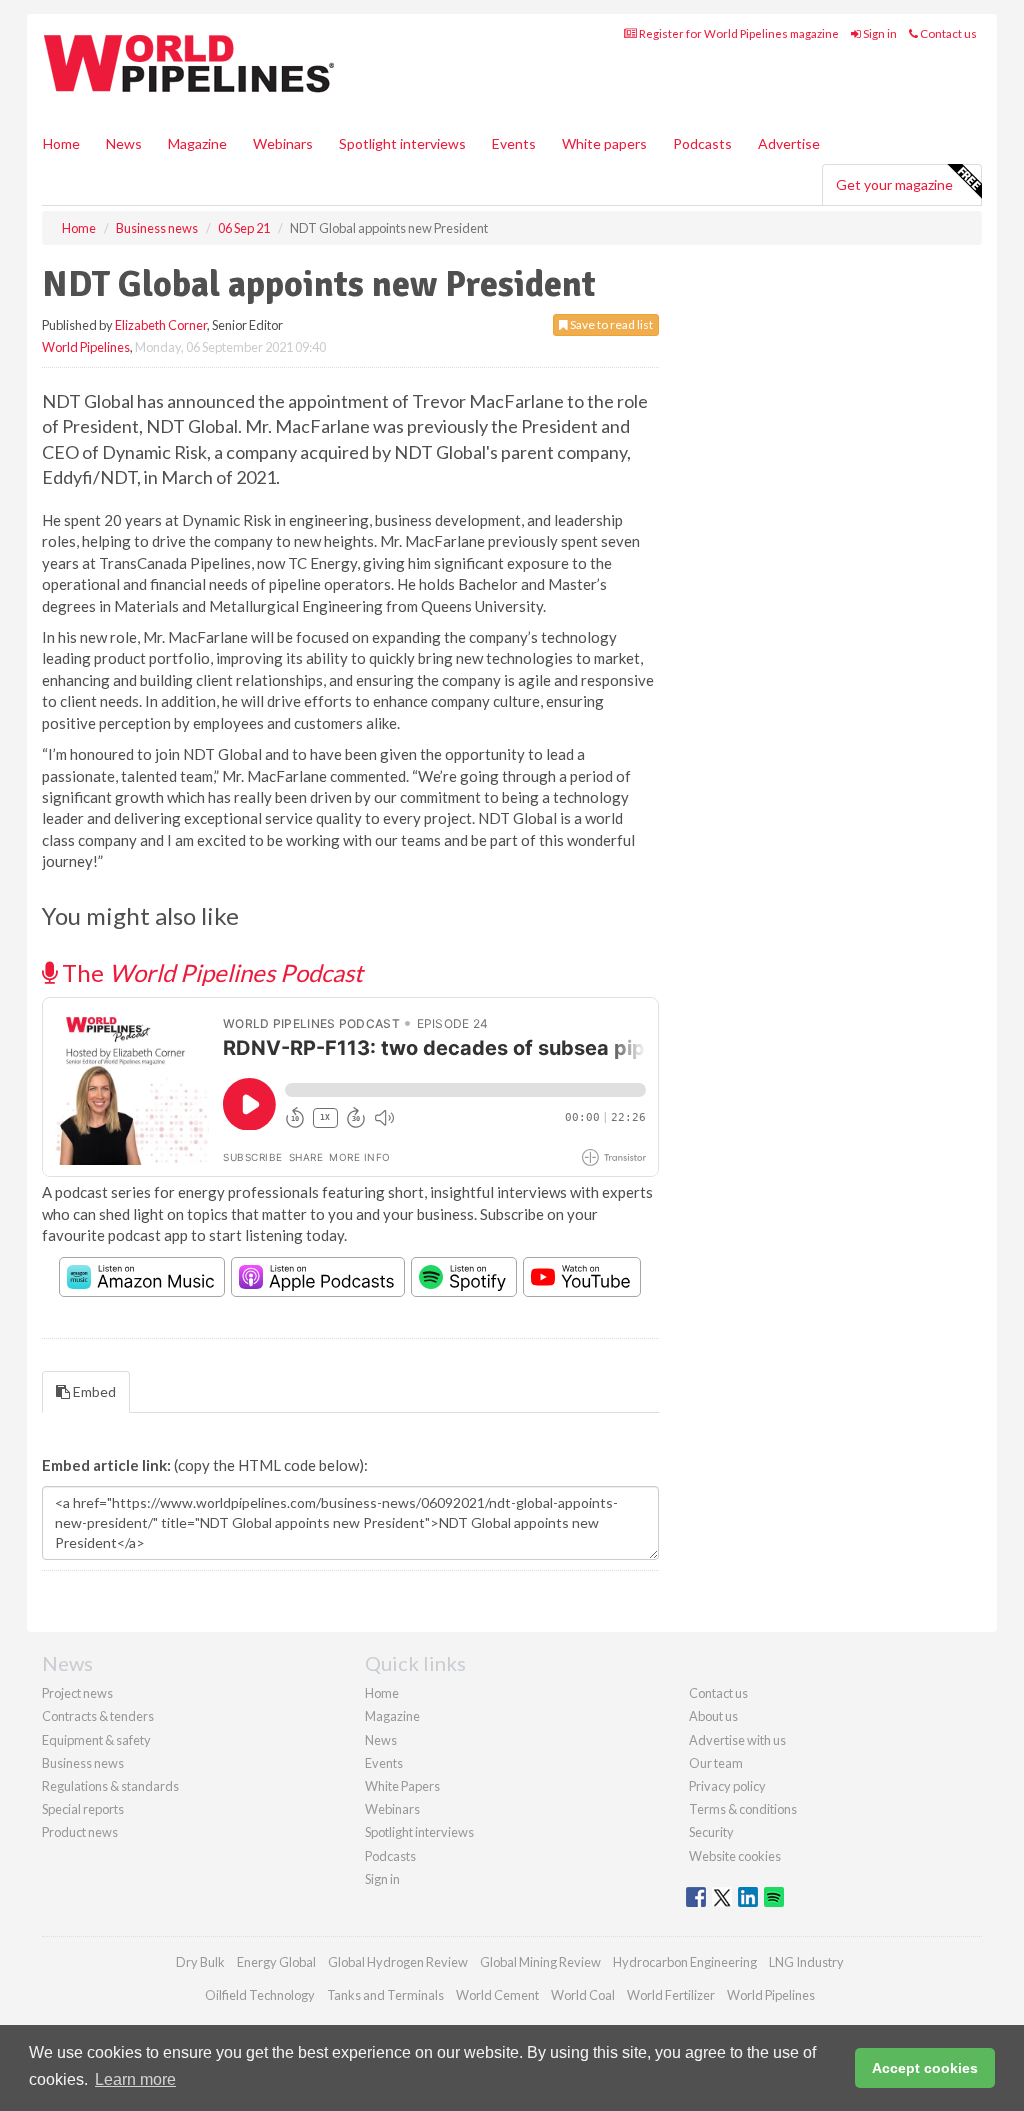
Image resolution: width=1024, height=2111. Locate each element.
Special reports (83, 1809)
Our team (716, 1763)
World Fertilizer (671, 1995)
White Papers (402, 1786)
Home (61, 143)
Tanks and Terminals (385, 1995)
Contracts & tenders (98, 1716)
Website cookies (735, 1856)
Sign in (879, 33)
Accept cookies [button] (925, 2068)
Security (711, 1832)
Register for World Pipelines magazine (738, 33)
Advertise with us (737, 1740)
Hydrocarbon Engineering (685, 1962)
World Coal (583, 1995)
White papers (604, 143)
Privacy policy (727, 1786)
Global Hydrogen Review (398, 1962)
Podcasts (702, 143)
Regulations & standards (110, 1786)
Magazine (197, 143)
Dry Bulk (200, 1962)
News (381, 1740)
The (210, 972)
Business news (83, 1763)
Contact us (947, 33)
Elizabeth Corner (161, 325)
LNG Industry (806, 1962)
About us (713, 1716)
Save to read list (610, 324)
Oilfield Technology (260, 1995)
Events (514, 143)
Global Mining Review (540, 1962)
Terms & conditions (743, 1809)
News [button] (124, 143)
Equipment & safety (96, 1740)
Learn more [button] (135, 2079)
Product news (80, 1832)
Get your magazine (894, 184)
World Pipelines (86, 347)
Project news (77, 1693)
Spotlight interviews (402, 143)
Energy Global (276, 1962)
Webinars (283, 143)
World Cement (497, 1995)
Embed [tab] (93, 1391)
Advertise (789, 143)
